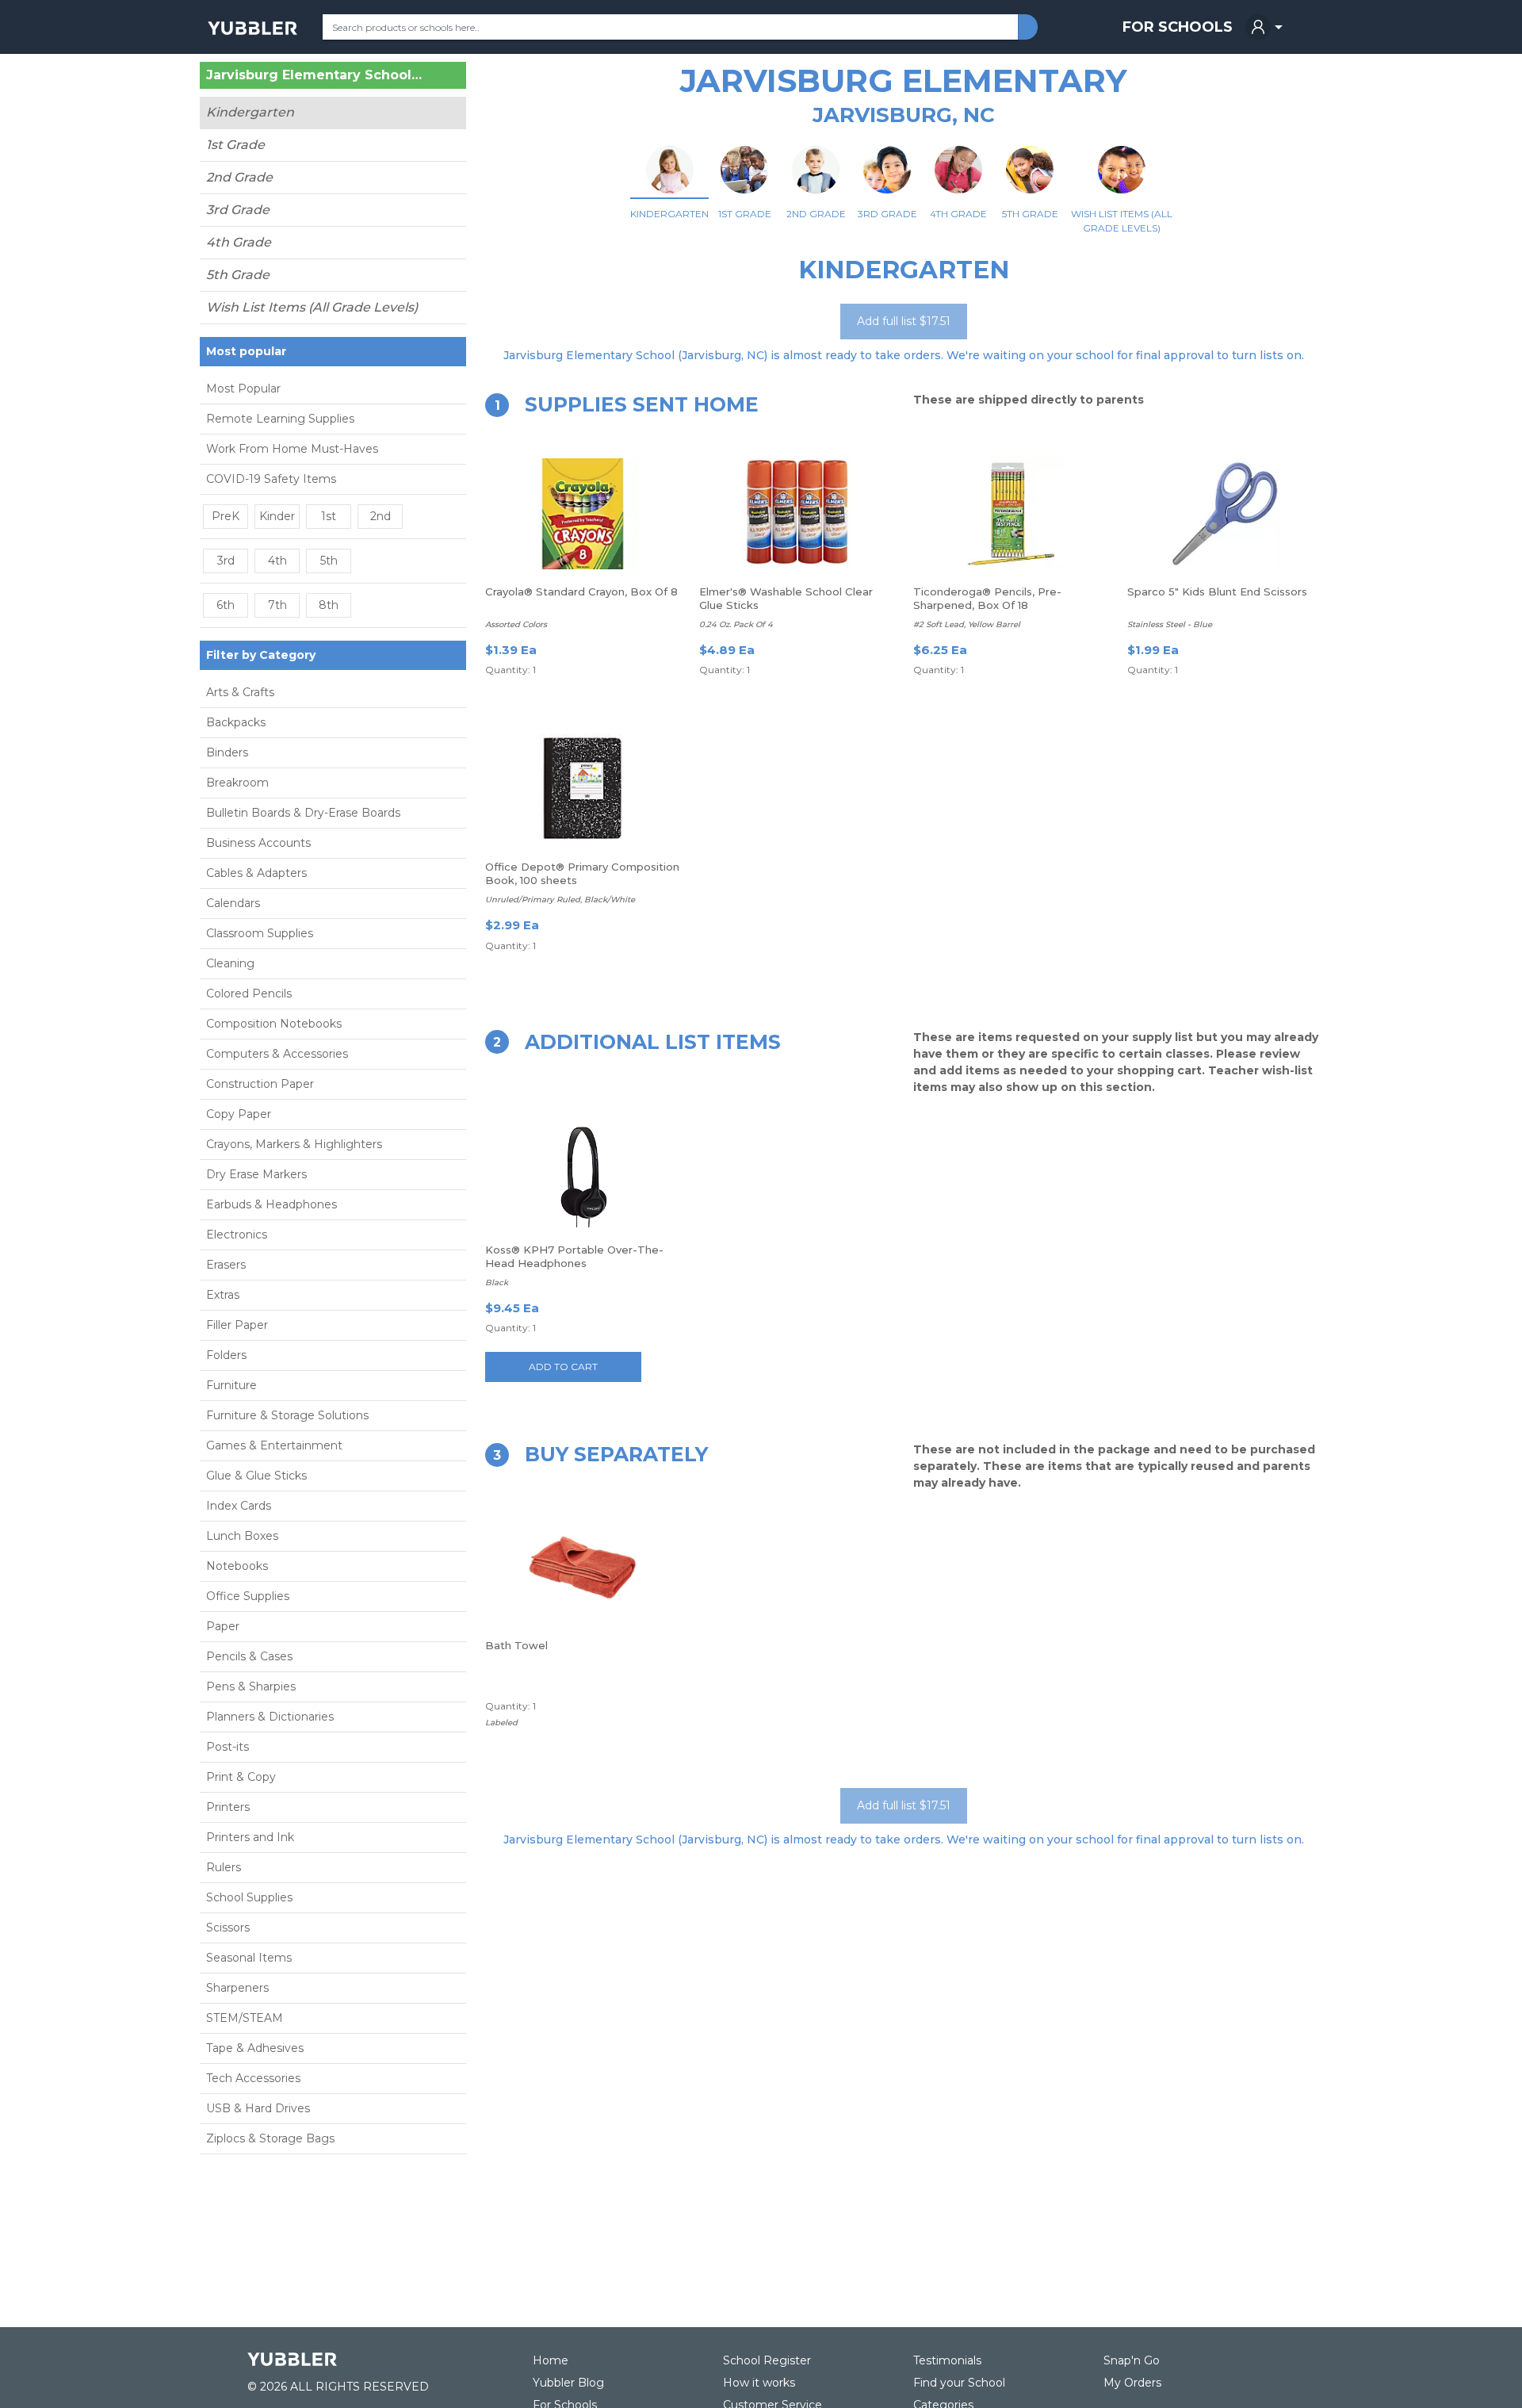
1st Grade (235, 145)
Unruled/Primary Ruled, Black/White (560, 900)
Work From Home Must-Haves (292, 449)
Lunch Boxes (242, 1536)
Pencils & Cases (249, 1656)
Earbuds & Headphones (272, 1204)
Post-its (228, 1747)
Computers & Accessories (277, 1054)
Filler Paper (237, 1325)
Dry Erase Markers (256, 1174)
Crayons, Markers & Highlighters (294, 1144)
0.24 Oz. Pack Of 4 (736, 624)
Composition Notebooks (274, 1024)
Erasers (226, 1265)
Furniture (231, 1385)
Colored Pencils (249, 993)
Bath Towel (516, 1645)
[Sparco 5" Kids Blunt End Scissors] (1225, 514)
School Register (767, 2360)
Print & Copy (241, 1777)
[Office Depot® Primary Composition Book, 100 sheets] (583, 789)
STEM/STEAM (245, 2018)
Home (551, 2360)
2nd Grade (239, 177)
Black (497, 1282)
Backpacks (236, 722)
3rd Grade (238, 210)
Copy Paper (239, 1114)
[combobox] (670, 27)
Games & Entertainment (274, 1445)
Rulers (224, 1867)
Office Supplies (248, 1596)
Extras (223, 1295)
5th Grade (238, 275)
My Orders (1132, 2383)
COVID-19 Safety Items (271, 479)
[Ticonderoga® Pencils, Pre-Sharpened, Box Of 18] (1011, 514)
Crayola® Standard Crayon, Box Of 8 (581, 591)
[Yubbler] (252, 27)
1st (329, 516)
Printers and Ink (250, 1837)
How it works (759, 2383)
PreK (226, 516)
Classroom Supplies (260, 933)
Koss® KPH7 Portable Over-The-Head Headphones (574, 1256)
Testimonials (947, 2360)
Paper (223, 1626)
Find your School (959, 2383)
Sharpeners (237, 1988)
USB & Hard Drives (258, 2108)
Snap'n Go (1132, 2360)
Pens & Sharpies (251, 1686)
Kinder (277, 516)
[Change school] (426, 78)
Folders (226, 1355)
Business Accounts (258, 843)
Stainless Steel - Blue (1170, 624)
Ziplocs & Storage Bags (270, 2138)
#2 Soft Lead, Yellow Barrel (967, 624)
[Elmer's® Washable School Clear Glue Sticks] (797, 514)
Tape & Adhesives (255, 2048)
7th (277, 605)
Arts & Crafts (240, 692)
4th (277, 561)
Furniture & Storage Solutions (287, 1415)
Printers (228, 1807)
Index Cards (239, 1506)
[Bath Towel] (583, 1568)
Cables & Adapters (256, 873)
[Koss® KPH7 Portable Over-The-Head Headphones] (583, 1172)
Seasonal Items (249, 1958)
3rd (226, 561)
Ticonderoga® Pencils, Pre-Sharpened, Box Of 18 (987, 598)
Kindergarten (250, 112)
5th (329, 561)
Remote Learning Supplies (280, 419)
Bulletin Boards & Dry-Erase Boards (303, 813)
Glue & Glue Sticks (256, 1476)
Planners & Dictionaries (270, 1717)
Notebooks (237, 1566)
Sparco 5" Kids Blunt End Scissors (1217, 591)
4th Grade (239, 242)
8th (329, 605)
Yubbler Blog (568, 2383)
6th (226, 605)
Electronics (237, 1235)
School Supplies (249, 1897)
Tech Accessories (253, 2078)
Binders (227, 752)
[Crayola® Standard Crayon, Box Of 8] (583, 514)
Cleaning (230, 963)
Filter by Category (261, 655)
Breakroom (237, 783)
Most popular (246, 351)
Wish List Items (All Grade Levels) (312, 307)
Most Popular (243, 389)
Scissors (228, 1928)
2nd (380, 516)
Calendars (233, 903)
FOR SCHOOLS (1178, 27)
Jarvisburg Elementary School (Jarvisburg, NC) (314, 75)
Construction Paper (260, 1084)
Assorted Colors (516, 624)
